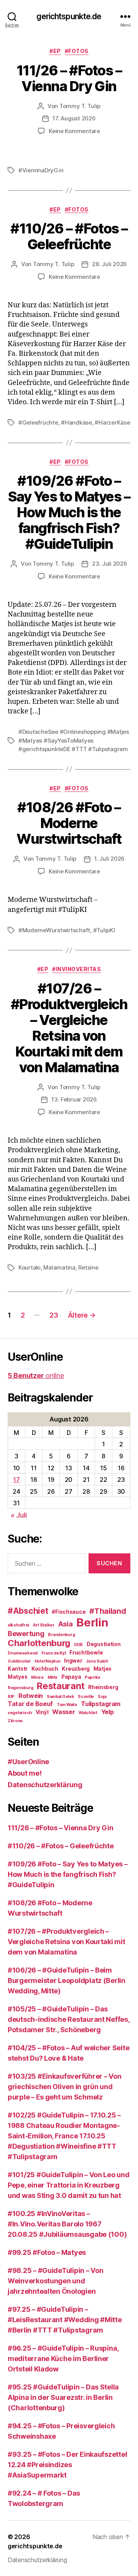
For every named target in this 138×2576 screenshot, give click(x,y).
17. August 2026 (74, 118)
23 (54, 1315)
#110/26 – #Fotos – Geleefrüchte (69, 236)
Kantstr (18, 1669)
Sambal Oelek (61, 1697)
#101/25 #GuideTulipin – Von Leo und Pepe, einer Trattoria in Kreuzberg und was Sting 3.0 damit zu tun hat (69, 2185)
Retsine (88, 1267)
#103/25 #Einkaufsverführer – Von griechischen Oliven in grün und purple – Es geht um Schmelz (64, 2087)
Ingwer (73, 1661)
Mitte (53, 1677)
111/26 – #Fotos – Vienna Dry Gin (69, 78)
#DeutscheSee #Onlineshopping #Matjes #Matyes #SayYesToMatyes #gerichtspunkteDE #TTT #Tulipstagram (74, 740)
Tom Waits (67, 1705)
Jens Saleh (97, 1661)
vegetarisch (20, 1713)
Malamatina (59, 1267)
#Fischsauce (69, 1612)
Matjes (103, 1669)
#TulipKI (104, 930)
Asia (66, 1624)
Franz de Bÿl (54, 1653)
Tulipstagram (101, 1704)
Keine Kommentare (74, 131)
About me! (25, 1773)
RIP (11, 1697)
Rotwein (31, 1696)
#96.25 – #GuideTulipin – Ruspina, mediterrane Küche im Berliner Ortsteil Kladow (63, 2359)
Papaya (71, 1677)
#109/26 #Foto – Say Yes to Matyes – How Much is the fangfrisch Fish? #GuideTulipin (69, 512)
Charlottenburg (39, 1643)
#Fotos (77, 51)
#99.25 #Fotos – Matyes (47, 2252)
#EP (55, 51)
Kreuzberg (76, 1669)
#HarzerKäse (112, 422)
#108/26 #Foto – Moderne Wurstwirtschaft (69, 823)
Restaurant (61, 1686)
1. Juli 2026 (109, 859)
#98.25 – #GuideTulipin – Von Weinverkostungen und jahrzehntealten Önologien (55, 2281)
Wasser (63, 1712)
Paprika (92, 1677)
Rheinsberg (103, 1687)
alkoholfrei (18, 1625)
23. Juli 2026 (110, 564)
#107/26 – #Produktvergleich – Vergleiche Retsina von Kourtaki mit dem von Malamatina (69, 1028)
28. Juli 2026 (109, 264)
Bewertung (26, 1633)
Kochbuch (45, 1669)
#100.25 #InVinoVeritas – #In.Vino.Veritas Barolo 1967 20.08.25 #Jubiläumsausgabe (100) (67, 2224)
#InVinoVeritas (76, 969)
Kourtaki (30, 1267)
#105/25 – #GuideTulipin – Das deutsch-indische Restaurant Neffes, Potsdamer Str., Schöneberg (69, 2019)
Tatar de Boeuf (30, 1704)
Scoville (86, 1697)
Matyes (17, 1677)
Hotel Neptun (48, 1661)
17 (16, 1480)
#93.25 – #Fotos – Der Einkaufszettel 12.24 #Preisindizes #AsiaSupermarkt (67, 2465)
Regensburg (20, 1688)
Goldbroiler (19, 1661)
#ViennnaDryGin (41, 170)
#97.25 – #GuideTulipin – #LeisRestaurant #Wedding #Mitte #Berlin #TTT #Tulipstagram (65, 2320)
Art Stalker (44, 1625)
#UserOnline (28, 1762)
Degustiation (104, 1644)
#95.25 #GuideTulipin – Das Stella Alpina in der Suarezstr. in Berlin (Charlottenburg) (63, 2397)
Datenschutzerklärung (45, 1785)
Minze (37, 1677)
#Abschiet (28, 1611)
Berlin (92, 1622)
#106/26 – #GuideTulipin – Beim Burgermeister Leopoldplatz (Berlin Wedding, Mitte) (67, 1980)
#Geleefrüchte (38, 422)
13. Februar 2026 (74, 1099)
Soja (102, 1697)
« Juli (19, 1515)
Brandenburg (61, 1635)
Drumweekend (23, 1653)
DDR (78, 1645)
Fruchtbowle (86, 1653)
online (36, 1375)
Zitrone (15, 1721)
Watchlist (88, 1713)
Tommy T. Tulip (80, 106)
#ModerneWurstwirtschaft (54, 930)
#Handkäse (76, 422)
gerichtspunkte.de (69, 16)
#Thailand (108, 1611)
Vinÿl (42, 1712)
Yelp (108, 1712)
